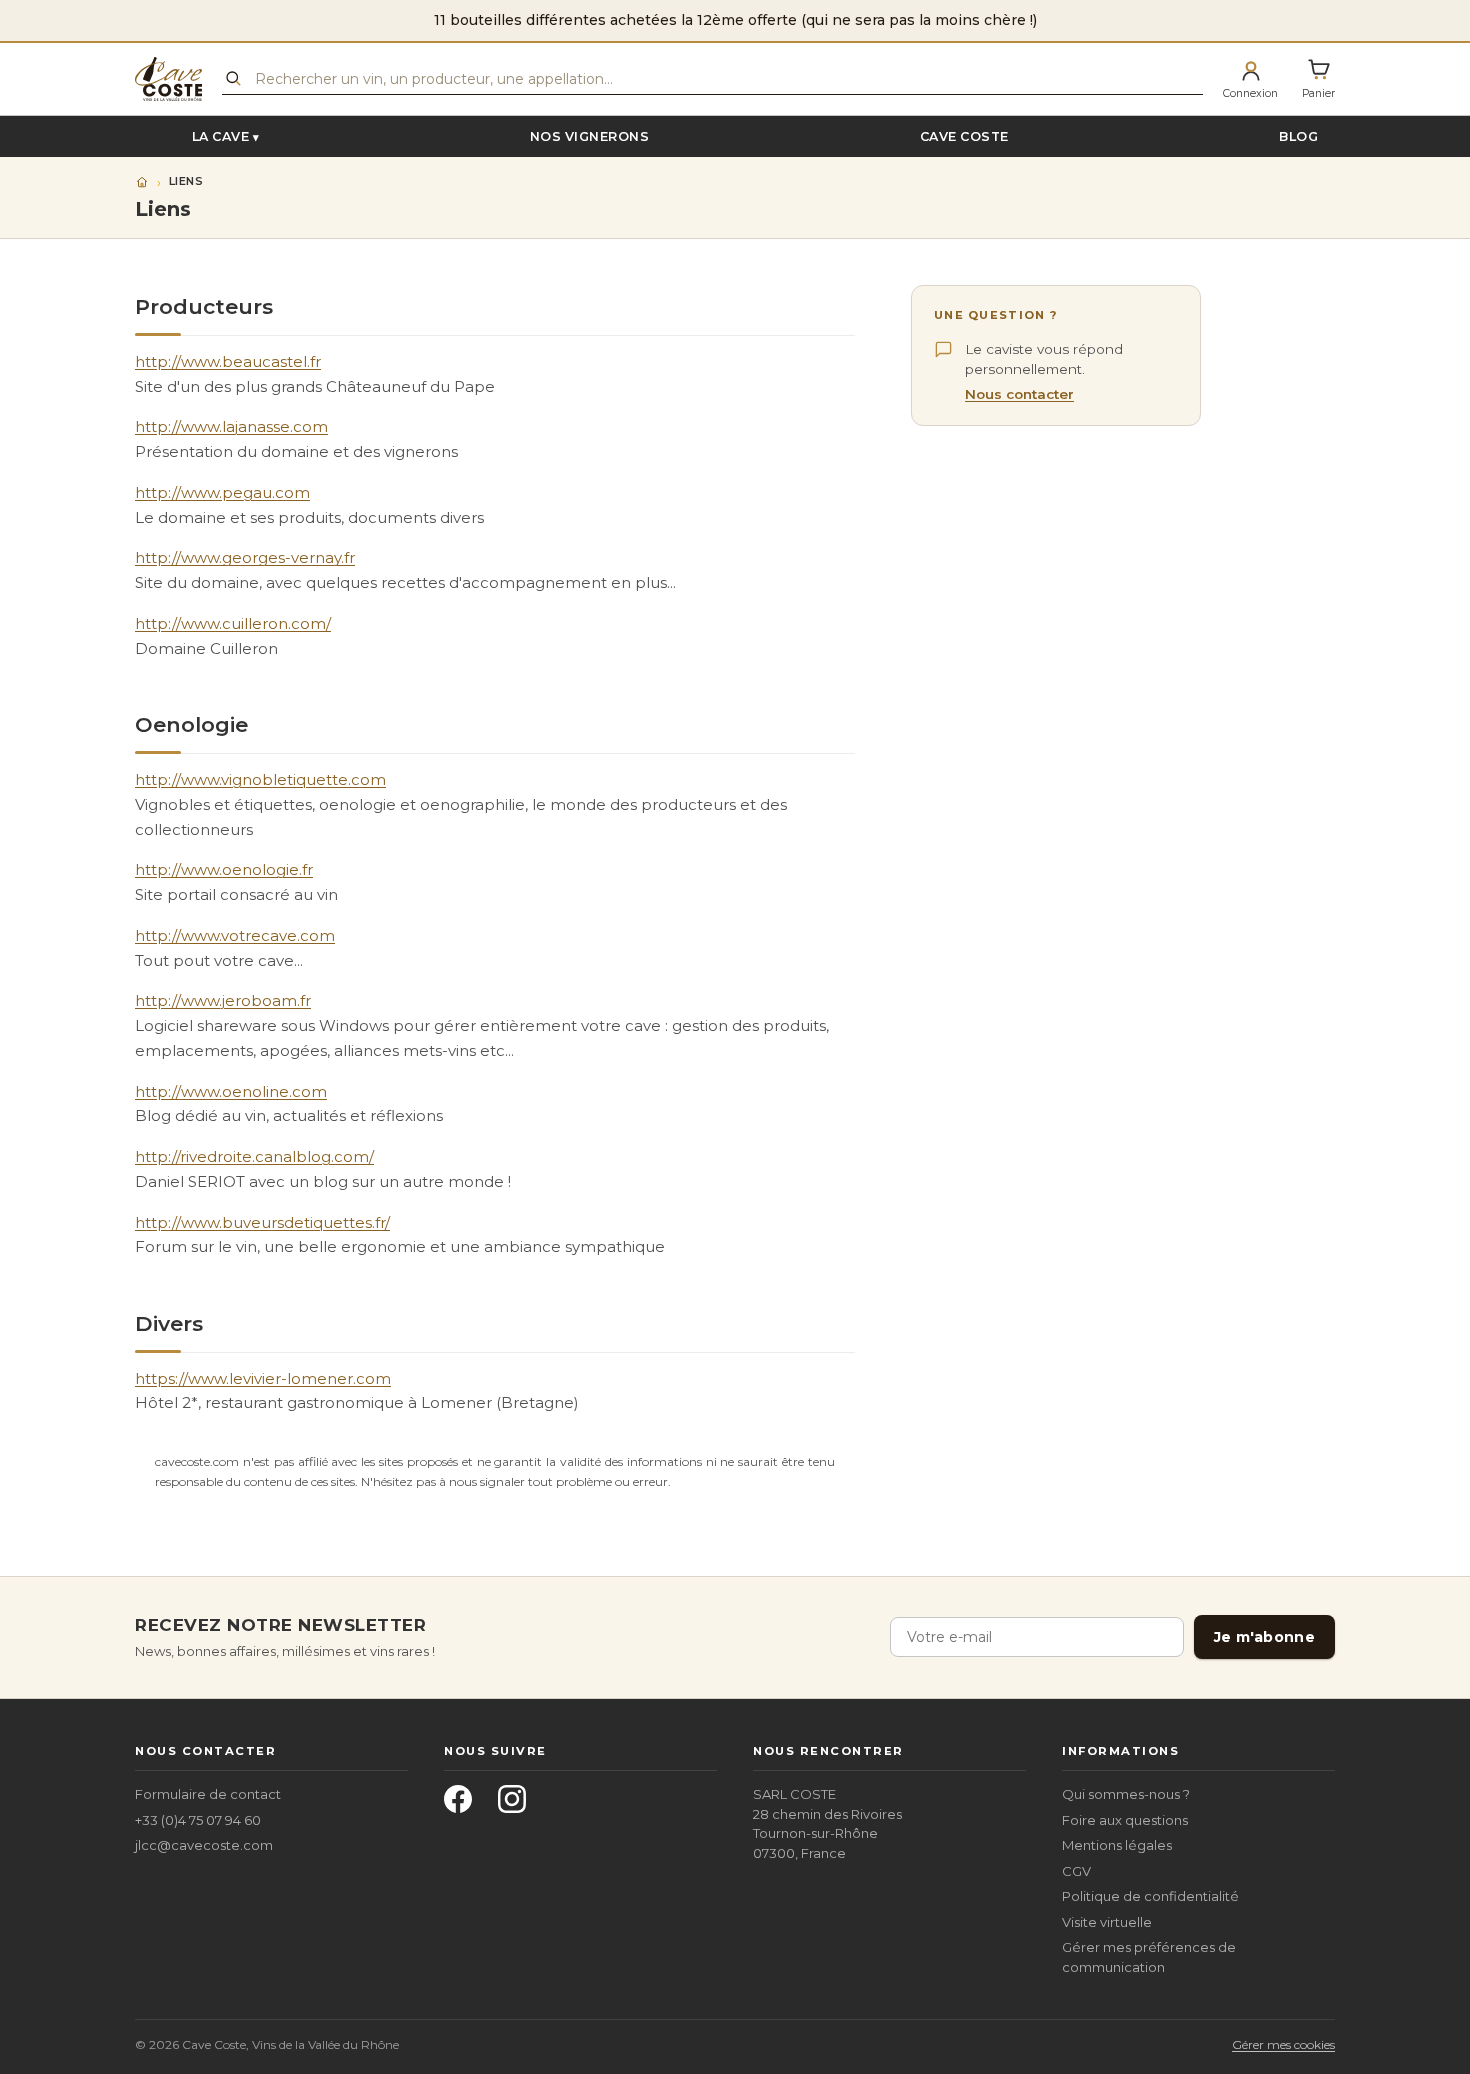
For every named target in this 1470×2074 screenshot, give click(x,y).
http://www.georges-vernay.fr (245, 557)
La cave (221, 136)
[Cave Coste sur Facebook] (464, 1805)
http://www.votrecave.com (235, 935)
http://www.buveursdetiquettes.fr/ (262, 1222)
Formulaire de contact (208, 1794)
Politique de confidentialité (1150, 1896)
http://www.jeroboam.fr (223, 1000)
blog (1298, 136)
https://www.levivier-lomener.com (263, 1378)
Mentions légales (1117, 1845)
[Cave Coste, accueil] (168, 79)
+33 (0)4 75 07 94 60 (198, 1820)
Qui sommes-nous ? (1126, 1794)
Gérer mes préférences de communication (1149, 1957)
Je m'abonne (1264, 1637)
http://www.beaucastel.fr (228, 361)
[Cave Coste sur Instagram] (518, 1805)
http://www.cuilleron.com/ (233, 623)
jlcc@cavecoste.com (204, 1845)
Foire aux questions (1125, 1820)
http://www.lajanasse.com (231, 426)
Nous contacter (1019, 395)
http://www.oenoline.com (231, 1091)
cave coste (964, 136)
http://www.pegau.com (222, 492)
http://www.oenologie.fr (224, 869)
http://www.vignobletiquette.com (260, 779)
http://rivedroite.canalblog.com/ (254, 1156)
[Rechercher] (233, 78)
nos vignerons (590, 136)
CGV (1076, 1871)
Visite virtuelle (1107, 1922)
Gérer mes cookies (1283, 2044)
